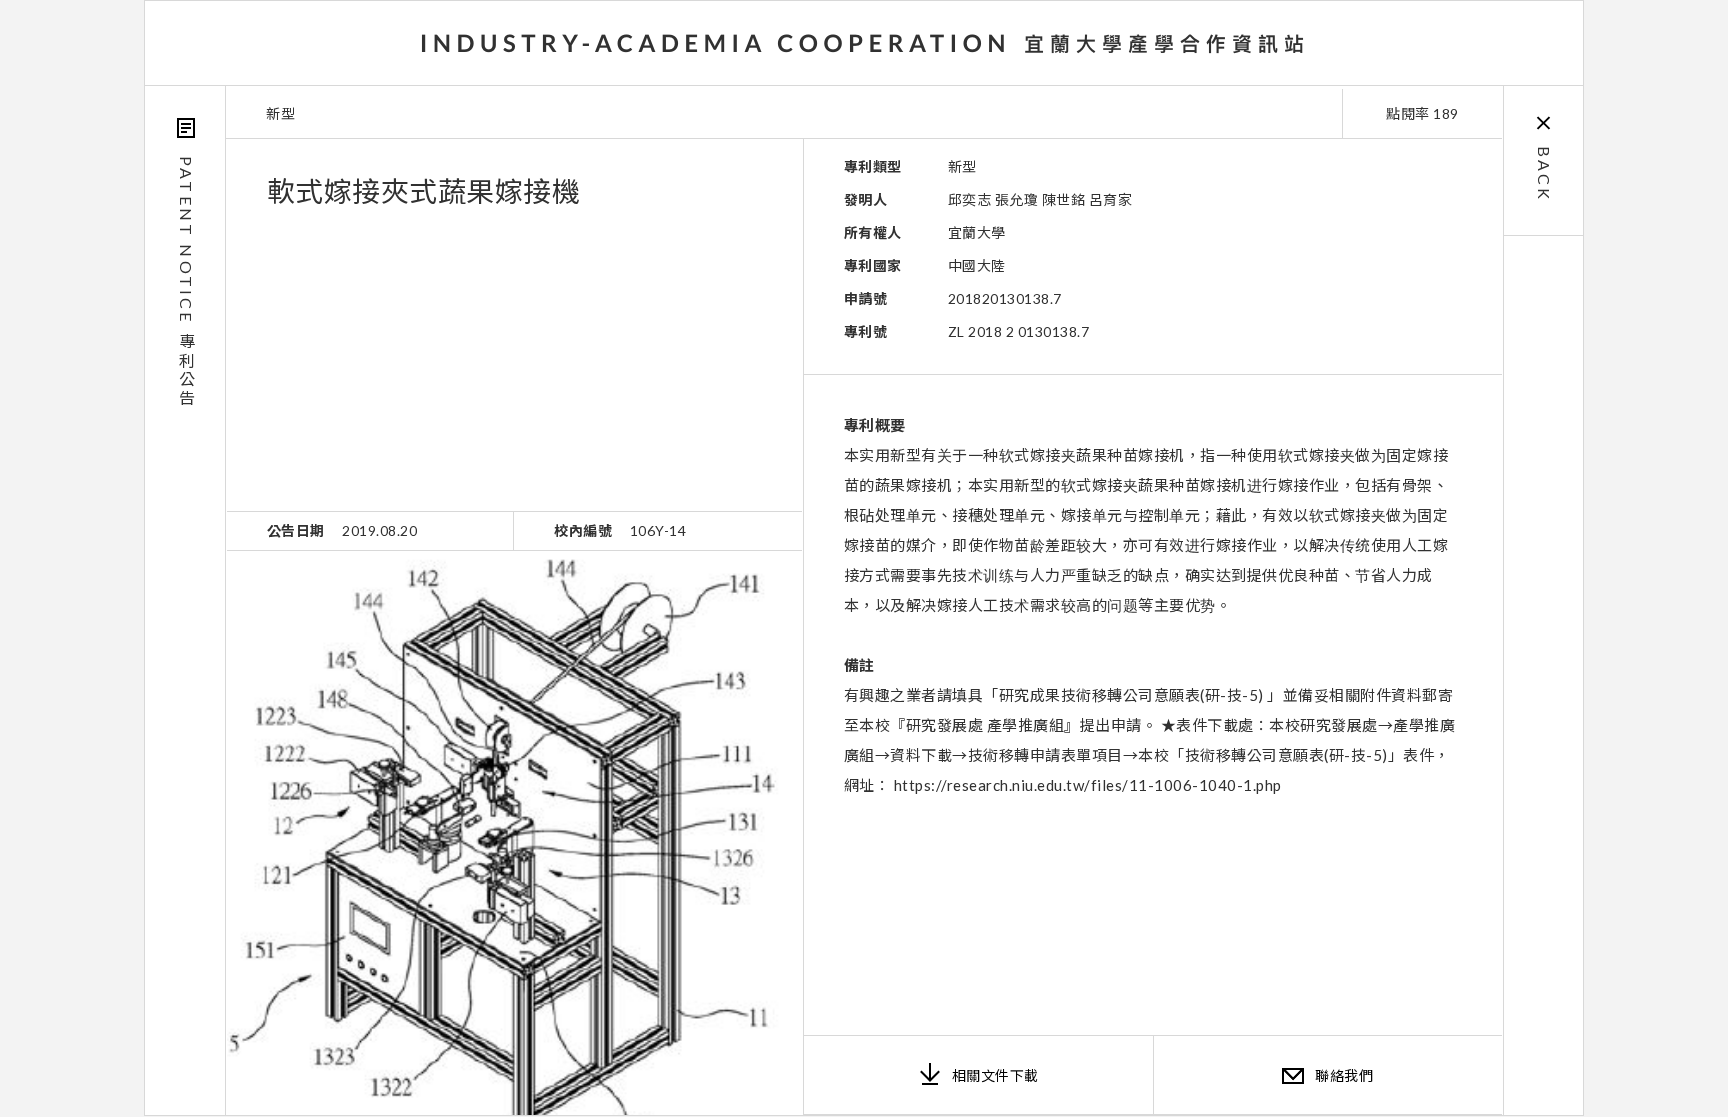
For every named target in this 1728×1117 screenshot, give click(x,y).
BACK (1544, 174)
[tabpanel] (514, 833)
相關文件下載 (995, 1075)
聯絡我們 (1344, 1075)
